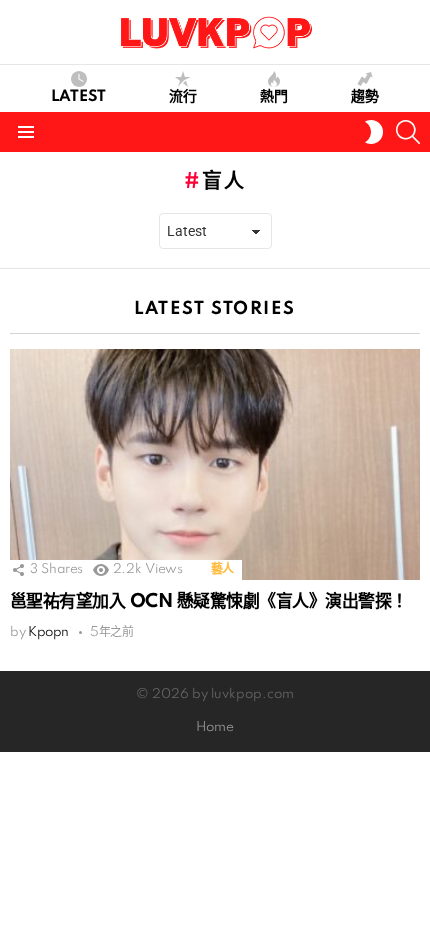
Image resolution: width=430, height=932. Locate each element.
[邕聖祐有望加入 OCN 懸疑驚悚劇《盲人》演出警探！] (215, 464)
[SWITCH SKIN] (374, 132)
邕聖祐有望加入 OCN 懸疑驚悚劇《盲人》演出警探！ (209, 601)
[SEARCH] (408, 132)
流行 (183, 97)
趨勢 (365, 97)
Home (215, 727)
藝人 (222, 569)
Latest (78, 97)
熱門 (274, 97)
